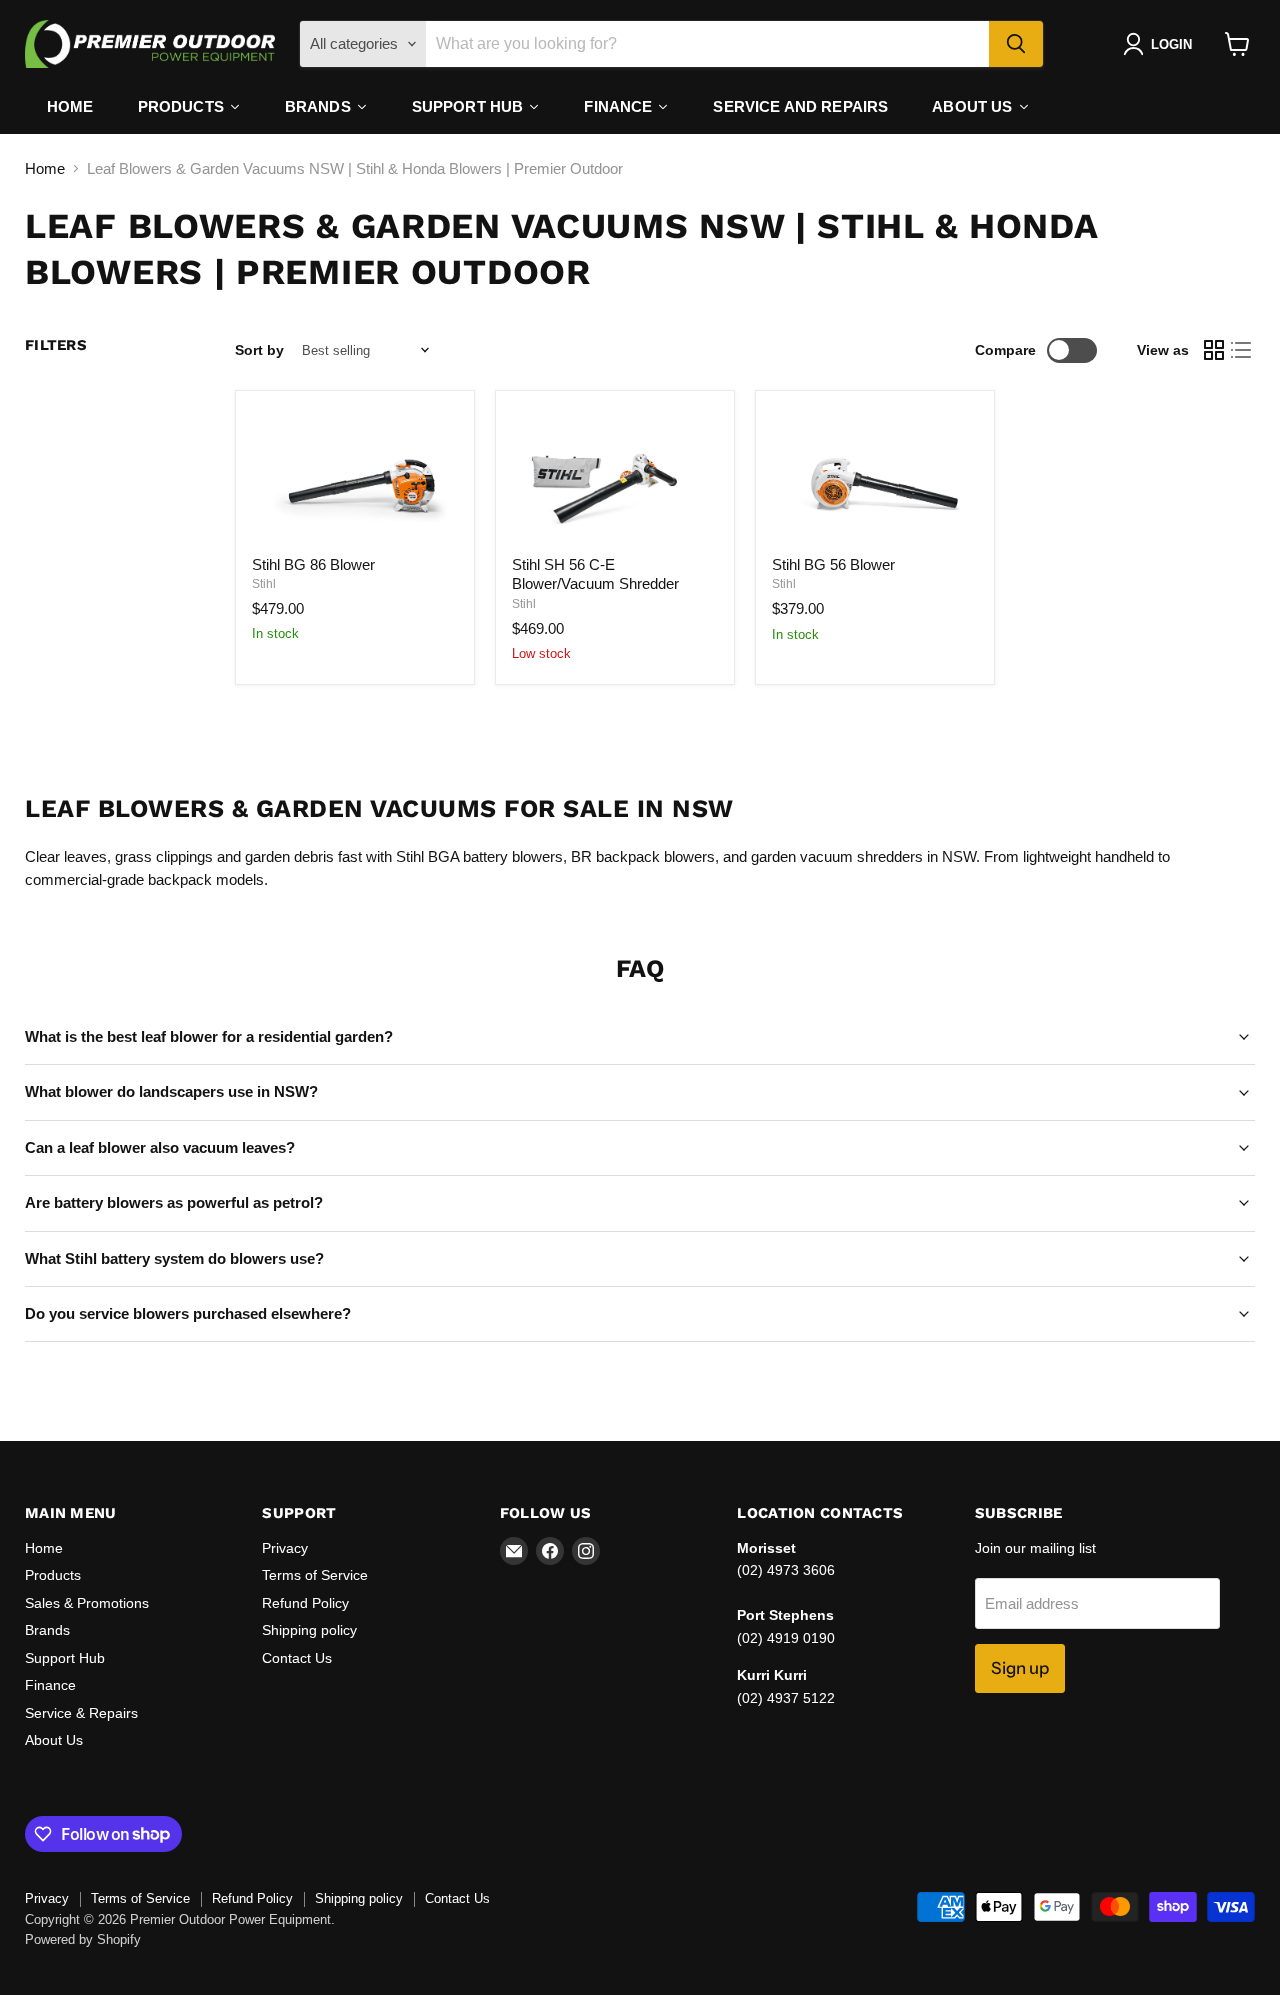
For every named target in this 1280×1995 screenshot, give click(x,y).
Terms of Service (315, 1575)
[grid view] (1214, 351)
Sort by (259, 350)
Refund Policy (305, 1603)
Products (53, 1575)
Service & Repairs (81, 1713)
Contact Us (297, 1658)
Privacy (285, 1548)
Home (45, 168)
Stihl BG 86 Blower (313, 564)
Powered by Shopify (83, 1939)
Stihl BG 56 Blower (833, 564)
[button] (1161, 44)
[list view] (1242, 351)
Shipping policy (309, 1630)
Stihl (264, 584)
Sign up (1020, 1668)
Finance (50, 1685)
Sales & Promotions (87, 1603)
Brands (47, 1630)
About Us (54, 1740)
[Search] (1016, 44)
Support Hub (65, 1658)
